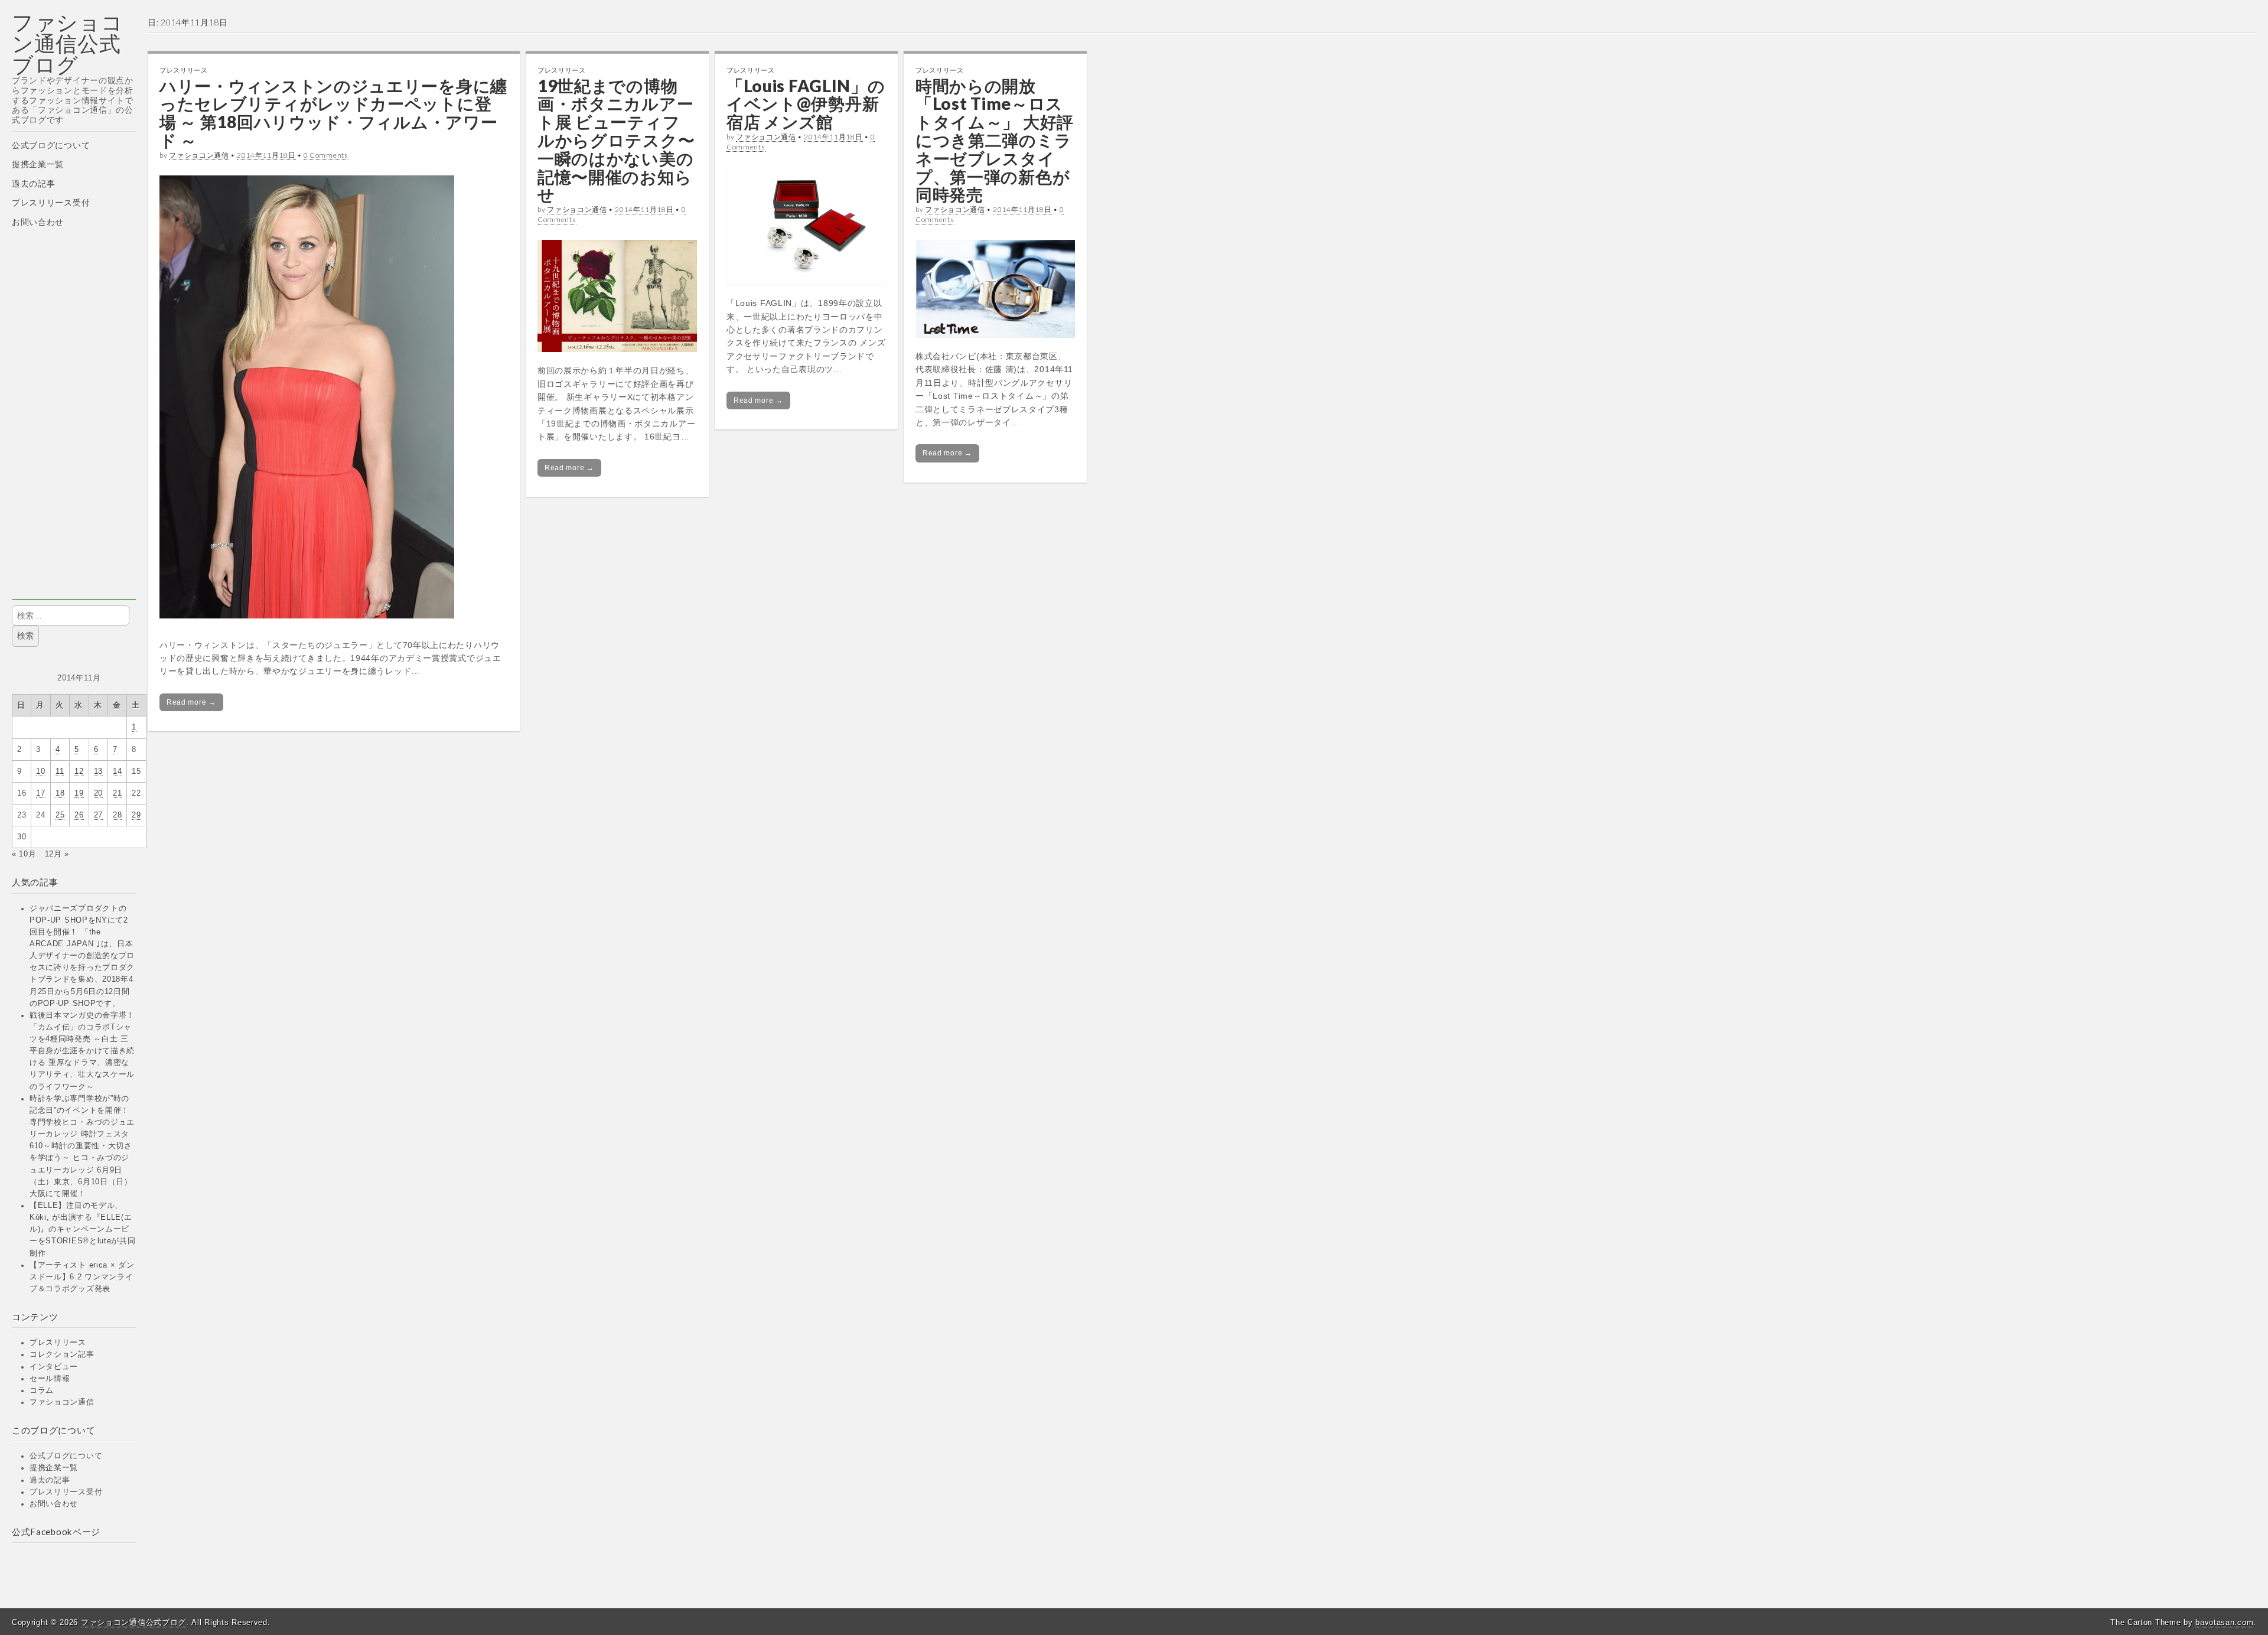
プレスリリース (58, 1343)
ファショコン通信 (62, 1402)
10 (40, 771)
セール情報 (50, 1379)
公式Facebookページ (56, 1532)
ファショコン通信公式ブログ (68, 43)
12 (79, 771)
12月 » (57, 854)
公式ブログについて (51, 145)
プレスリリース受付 (51, 203)
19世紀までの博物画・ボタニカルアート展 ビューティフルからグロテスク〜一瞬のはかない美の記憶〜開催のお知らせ (616, 140)
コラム (42, 1390)
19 (79, 793)
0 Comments (326, 155)
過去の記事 (34, 184)
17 (40, 793)
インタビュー (54, 1367)
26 (79, 815)
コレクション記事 (62, 1354)
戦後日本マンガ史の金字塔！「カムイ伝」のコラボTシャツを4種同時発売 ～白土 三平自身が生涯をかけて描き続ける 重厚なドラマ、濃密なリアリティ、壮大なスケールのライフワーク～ (82, 1051)
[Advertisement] (74, 422)
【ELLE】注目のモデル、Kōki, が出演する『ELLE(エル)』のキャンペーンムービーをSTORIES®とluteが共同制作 (83, 1229)
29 (136, 815)
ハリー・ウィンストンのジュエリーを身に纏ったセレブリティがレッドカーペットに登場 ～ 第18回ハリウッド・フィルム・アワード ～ (333, 113)
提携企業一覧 (38, 164)
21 (117, 793)
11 (60, 771)
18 (60, 793)
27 (98, 815)
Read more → (191, 702)
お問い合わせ (38, 222)
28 (117, 815)
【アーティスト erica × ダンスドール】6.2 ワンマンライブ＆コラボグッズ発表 (82, 1277)
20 (98, 793)
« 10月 (24, 854)
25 (60, 815)
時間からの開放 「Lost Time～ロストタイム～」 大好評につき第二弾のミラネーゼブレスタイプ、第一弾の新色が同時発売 (995, 140)
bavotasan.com (2224, 1622)
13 (98, 771)
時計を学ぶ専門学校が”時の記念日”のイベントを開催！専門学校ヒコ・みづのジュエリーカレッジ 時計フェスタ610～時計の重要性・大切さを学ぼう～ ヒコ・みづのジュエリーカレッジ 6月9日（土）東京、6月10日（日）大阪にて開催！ (82, 1146)
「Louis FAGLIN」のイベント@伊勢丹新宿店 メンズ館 (806, 104)
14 (117, 771)
